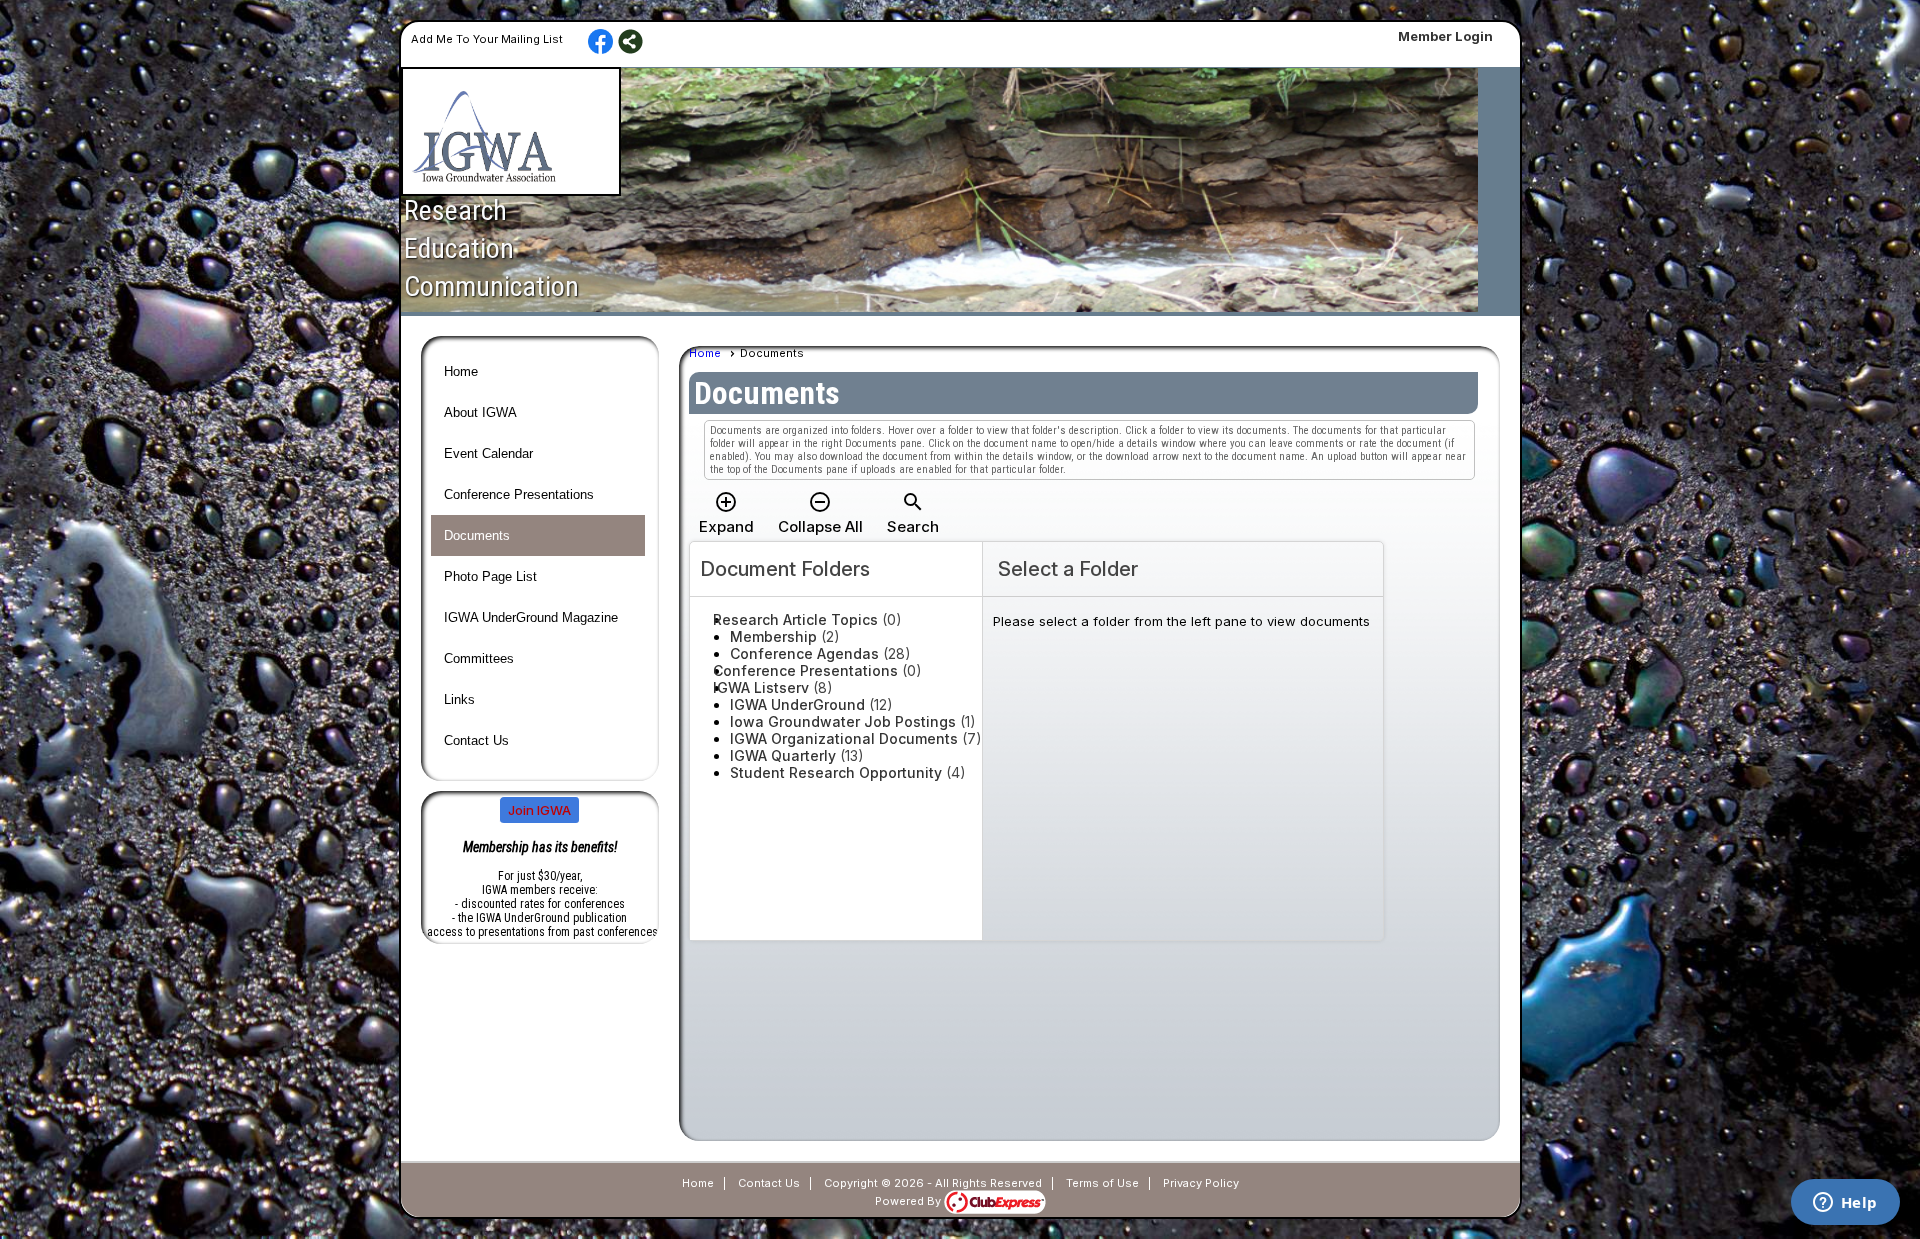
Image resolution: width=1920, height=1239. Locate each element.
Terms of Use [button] (1102, 1183)
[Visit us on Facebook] (600, 43)
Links (459, 699)
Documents (477, 535)
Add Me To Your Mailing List (487, 39)
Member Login (1445, 36)
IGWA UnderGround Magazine (531, 617)
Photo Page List (490, 576)
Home (461, 371)
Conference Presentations (519, 494)
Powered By (909, 1201)
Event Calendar (488, 453)
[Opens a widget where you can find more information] (1845, 1204)
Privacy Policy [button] (1201, 1183)
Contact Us (476, 740)
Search (913, 513)
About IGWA (480, 412)
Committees (479, 658)
